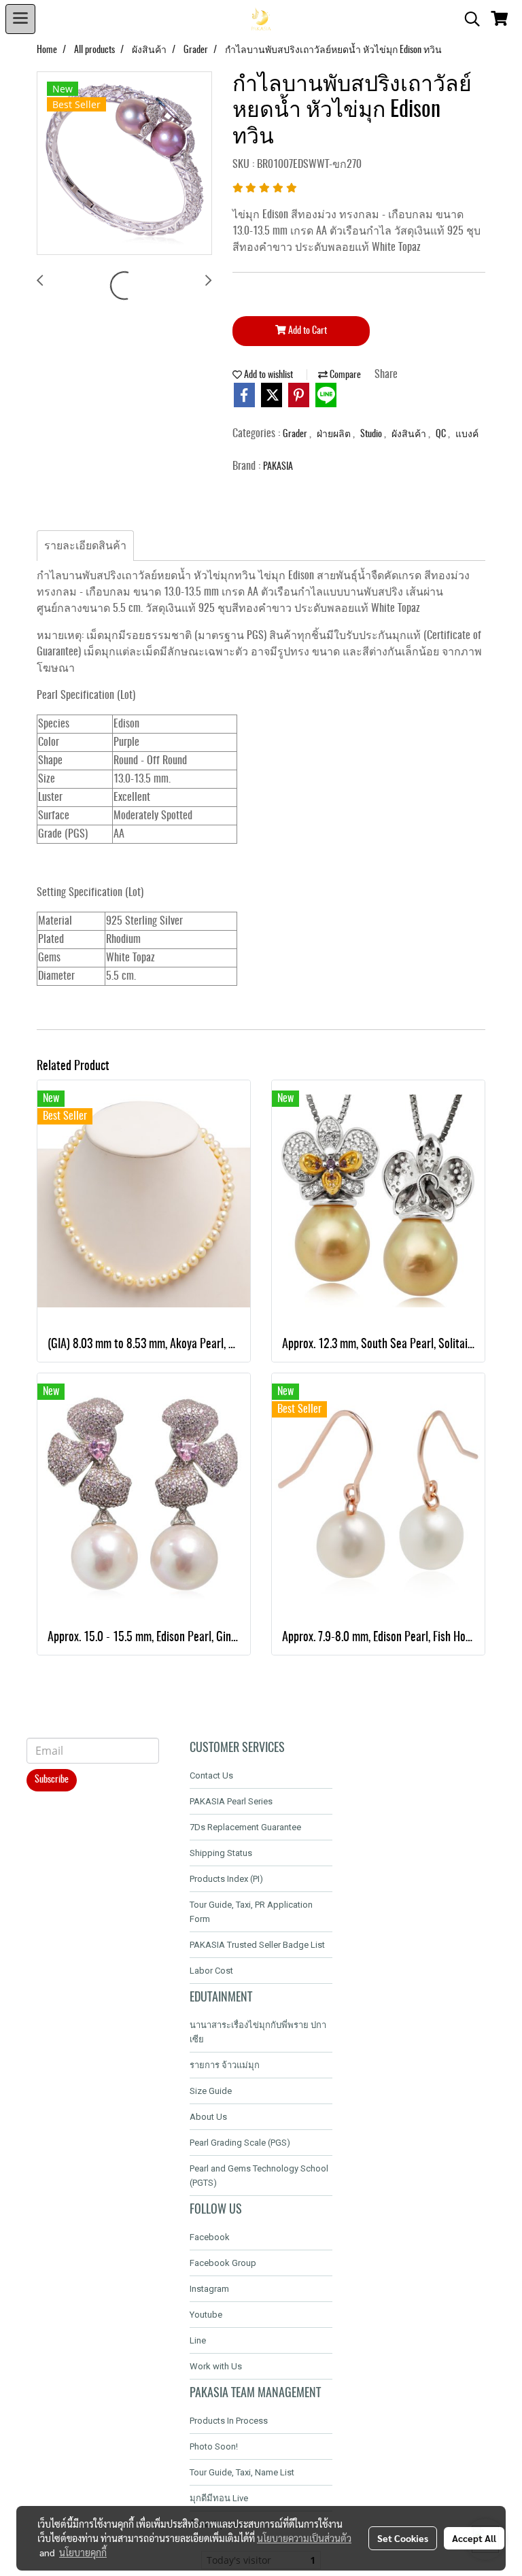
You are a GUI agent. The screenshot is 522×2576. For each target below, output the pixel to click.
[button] (468, 19)
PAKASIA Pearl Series (231, 1801)
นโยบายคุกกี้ (83, 2552)
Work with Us (216, 2366)
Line (198, 2340)
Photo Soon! (214, 2446)
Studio (372, 434)
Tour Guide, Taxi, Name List (242, 2472)
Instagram (209, 2289)
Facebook (210, 2237)
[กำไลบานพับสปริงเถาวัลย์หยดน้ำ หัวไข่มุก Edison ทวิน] (124, 164)
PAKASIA (278, 467)
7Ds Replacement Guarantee (245, 1827)
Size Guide (211, 2091)
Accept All (474, 2538)
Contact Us (211, 1775)
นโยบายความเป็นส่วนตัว (304, 2538)
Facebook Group (223, 2263)
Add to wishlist (267, 375)
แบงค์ (467, 434)
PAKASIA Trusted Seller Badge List (257, 1945)
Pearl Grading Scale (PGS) (240, 2143)
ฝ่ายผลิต (335, 434)
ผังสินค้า (410, 434)
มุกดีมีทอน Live (219, 2498)
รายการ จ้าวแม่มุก (225, 2065)
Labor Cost (211, 1971)
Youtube (206, 2315)
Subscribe (52, 1780)
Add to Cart (307, 331)
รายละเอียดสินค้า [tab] (85, 546)
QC (442, 434)
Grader (296, 434)
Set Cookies (403, 2538)
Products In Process (229, 2421)
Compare (344, 375)
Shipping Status (221, 1853)
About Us (208, 2117)
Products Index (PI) (226, 1879)
